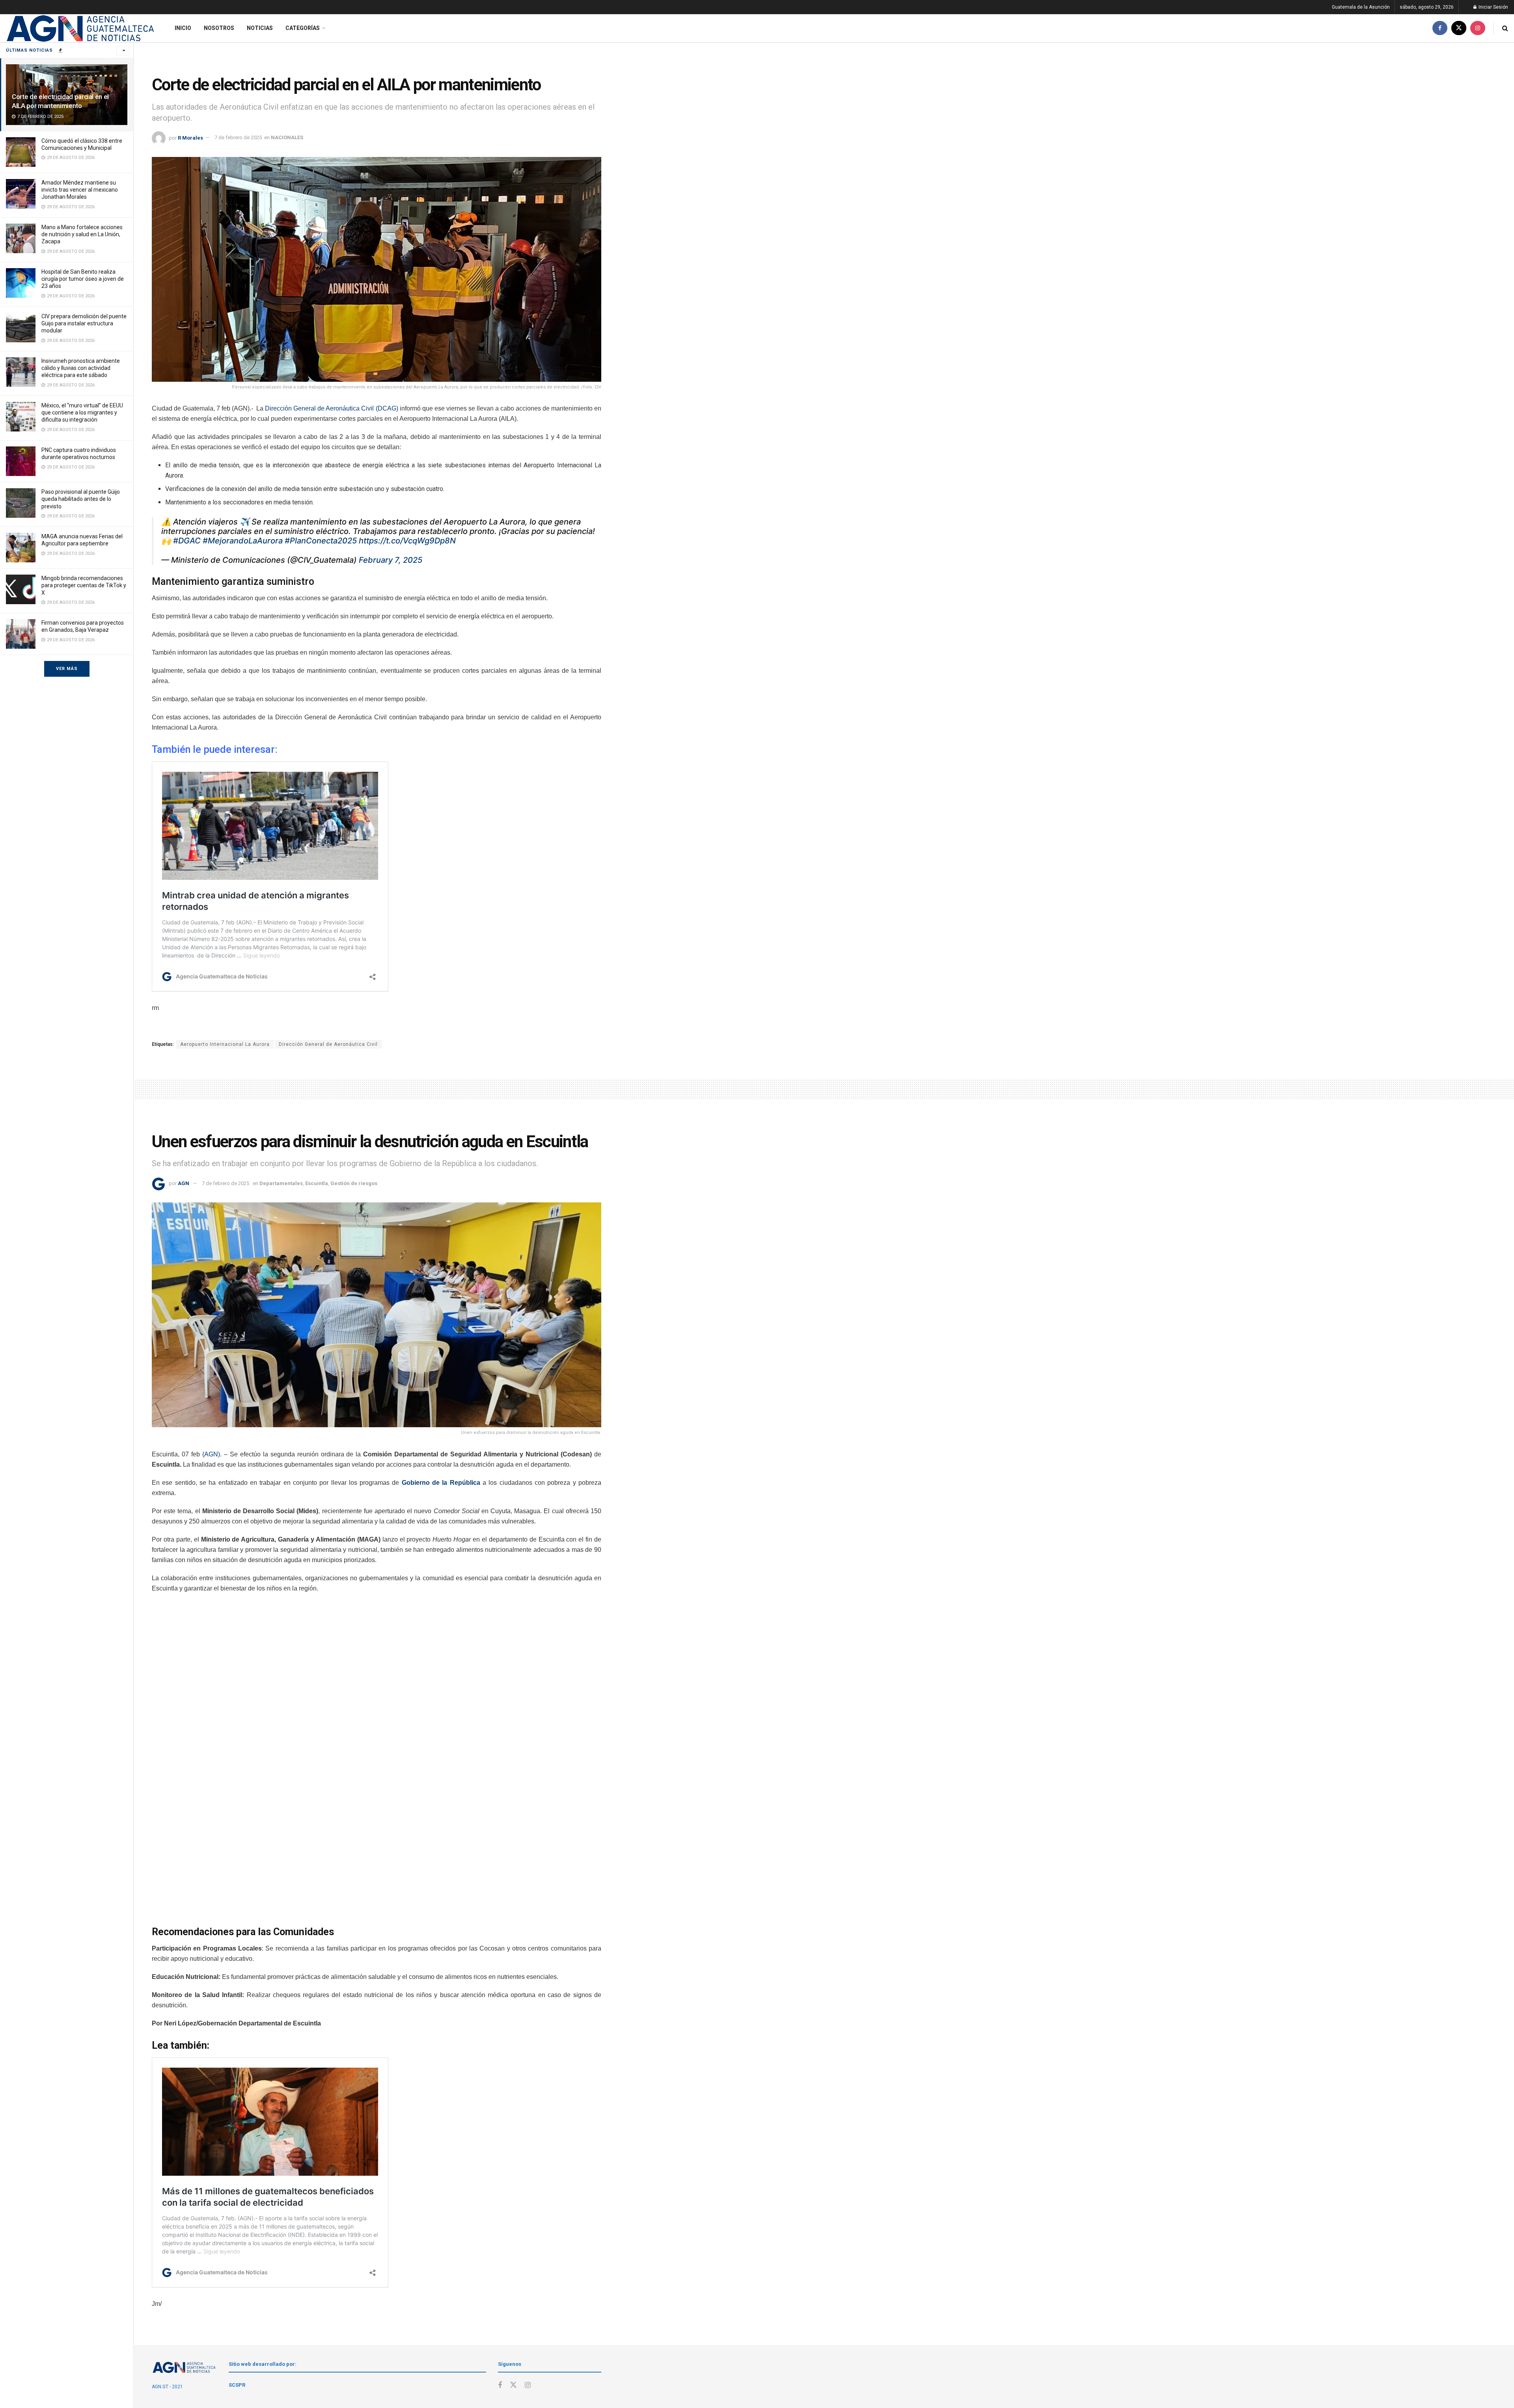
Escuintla (317, 1183)
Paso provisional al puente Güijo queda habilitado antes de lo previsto (81, 499)
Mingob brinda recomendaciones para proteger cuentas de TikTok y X (84, 585)
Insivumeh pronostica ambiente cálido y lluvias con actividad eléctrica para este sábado (81, 368)
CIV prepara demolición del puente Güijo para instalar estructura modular (84, 323)
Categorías (303, 28)
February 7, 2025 (391, 560)
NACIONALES (287, 137)
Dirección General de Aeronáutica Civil (328, 1044)
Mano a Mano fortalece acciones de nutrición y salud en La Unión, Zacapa (82, 234)
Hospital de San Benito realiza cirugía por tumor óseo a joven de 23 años (83, 279)
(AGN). (212, 1454)
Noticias (260, 28)
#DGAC (187, 541)
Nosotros (219, 28)
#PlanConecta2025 (321, 541)
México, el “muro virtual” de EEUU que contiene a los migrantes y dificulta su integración (82, 413)
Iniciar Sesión (1493, 7)
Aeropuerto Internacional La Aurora (225, 1044)
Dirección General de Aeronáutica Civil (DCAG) (331, 408)
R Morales (190, 137)
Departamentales (281, 1183)
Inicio (183, 28)
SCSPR (237, 2385)
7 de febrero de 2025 (238, 137)
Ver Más (67, 669)
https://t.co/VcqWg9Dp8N (407, 541)
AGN (184, 1183)
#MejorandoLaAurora (243, 541)
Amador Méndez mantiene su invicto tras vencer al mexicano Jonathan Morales (80, 190)
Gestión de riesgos (354, 1183)
